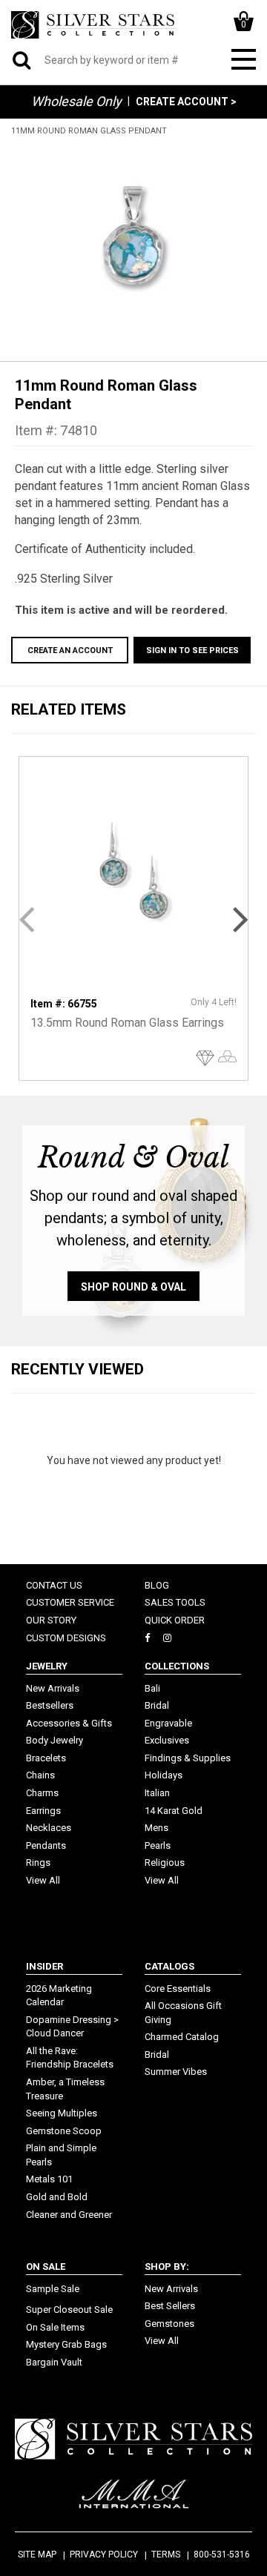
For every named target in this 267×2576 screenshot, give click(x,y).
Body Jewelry (55, 1740)
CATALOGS (169, 1966)
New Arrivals (53, 1688)
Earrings (43, 1811)
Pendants (46, 1845)
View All (43, 1880)
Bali (152, 1688)
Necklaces (49, 1828)
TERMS (166, 2555)
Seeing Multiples (62, 2113)
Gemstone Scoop (64, 2131)
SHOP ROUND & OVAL (133, 1287)
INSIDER (44, 1966)
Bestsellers (50, 1705)
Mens (156, 1828)
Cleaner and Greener (69, 2215)
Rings (38, 1863)
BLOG (157, 1585)
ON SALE (46, 2267)
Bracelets (46, 1758)
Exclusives (167, 1740)
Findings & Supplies (188, 1758)
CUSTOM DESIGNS (66, 1638)
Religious (165, 1863)
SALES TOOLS (175, 1602)
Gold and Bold (57, 2197)
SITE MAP (37, 2555)
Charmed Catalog (182, 2037)
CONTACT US (54, 1585)
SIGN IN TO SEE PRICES (192, 650)
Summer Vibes (176, 2072)
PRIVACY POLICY (104, 2555)
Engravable (168, 1723)
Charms (42, 1793)
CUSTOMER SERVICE (70, 1602)
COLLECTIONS (177, 1666)
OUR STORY (51, 1620)
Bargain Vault (54, 2362)
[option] (133, 241)
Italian (157, 1793)
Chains (40, 1775)
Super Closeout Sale (69, 2310)
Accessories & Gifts (69, 1723)
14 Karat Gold (174, 1811)
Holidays (164, 1775)
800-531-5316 (222, 2555)
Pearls (158, 1845)
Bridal (157, 1705)
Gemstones (169, 2324)
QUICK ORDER (175, 1620)
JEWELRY (47, 1666)
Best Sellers (170, 2306)
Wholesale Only (76, 101)
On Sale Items (55, 2327)
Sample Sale (53, 2289)
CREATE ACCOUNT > (186, 102)
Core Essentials (178, 1989)
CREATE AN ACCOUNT (70, 650)
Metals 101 (49, 2179)
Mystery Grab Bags (66, 2344)
